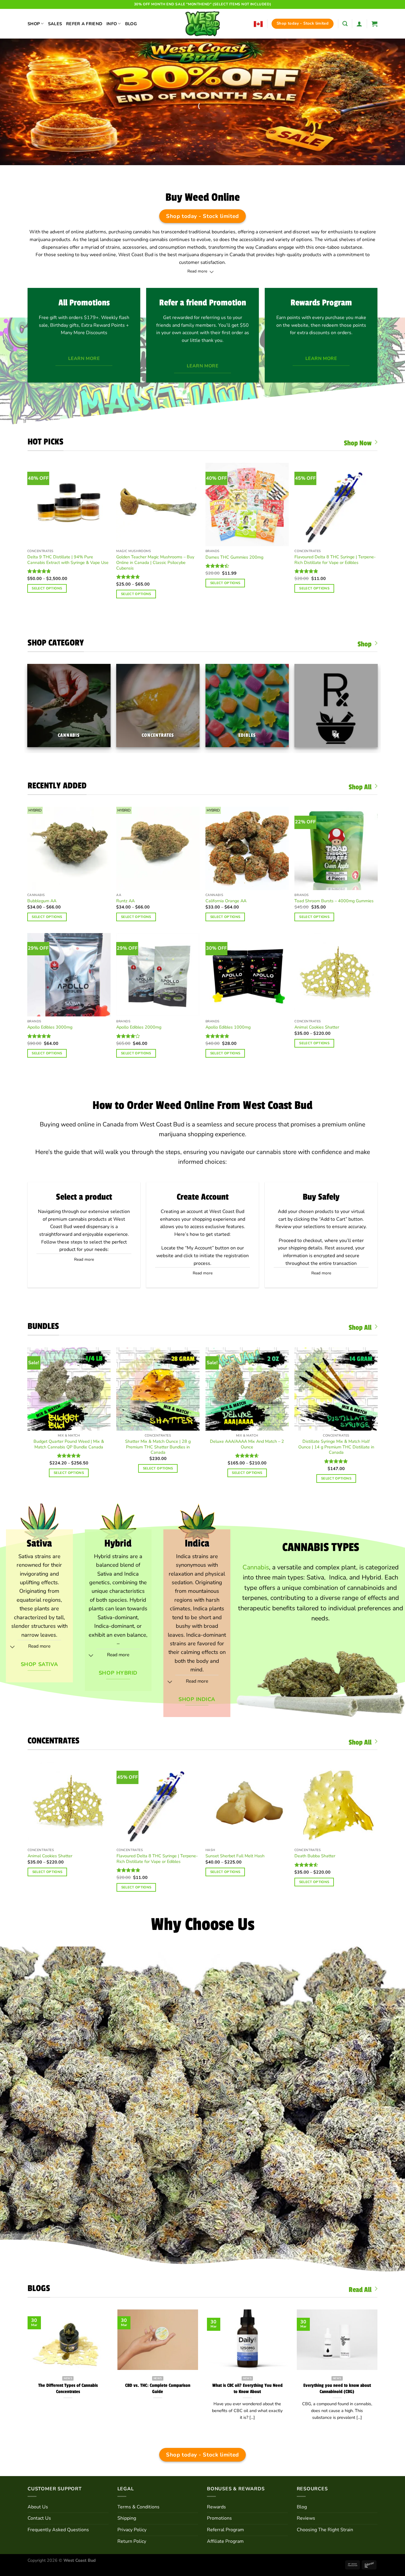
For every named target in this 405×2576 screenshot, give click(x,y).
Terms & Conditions (138, 2507)
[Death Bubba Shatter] (336, 1803)
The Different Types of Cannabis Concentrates (68, 2389)
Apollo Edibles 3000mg (50, 1027)
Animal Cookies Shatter (317, 1027)
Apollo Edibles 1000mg (228, 1027)
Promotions (219, 2518)
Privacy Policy (132, 2530)
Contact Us (39, 2518)
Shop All (360, 787)
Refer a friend (84, 24)
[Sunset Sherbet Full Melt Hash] (247, 1803)
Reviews (306, 2518)
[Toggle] (212, 272)
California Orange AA (226, 901)
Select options (47, 588)
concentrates (317, 2012)
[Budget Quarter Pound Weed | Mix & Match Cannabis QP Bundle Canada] (69, 1389)
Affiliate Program (225, 2541)
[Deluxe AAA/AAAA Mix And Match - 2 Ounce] (247, 1389)
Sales (55, 24)
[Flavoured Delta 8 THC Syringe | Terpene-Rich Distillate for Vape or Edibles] (336, 504)
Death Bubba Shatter (315, 1856)
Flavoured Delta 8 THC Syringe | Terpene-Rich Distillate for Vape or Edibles (335, 560)
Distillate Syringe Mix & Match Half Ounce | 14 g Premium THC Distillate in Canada (336, 1447)
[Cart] (374, 24)
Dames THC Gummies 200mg (234, 557)
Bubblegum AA (42, 901)
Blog (131, 24)
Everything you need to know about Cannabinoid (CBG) (337, 2389)
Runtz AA (125, 901)
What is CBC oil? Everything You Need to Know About (247, 2389)
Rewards (216, 2507)
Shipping (127, 2518)
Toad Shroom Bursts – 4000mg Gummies (334, 901)
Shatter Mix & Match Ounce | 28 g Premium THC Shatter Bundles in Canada (158, 1447)
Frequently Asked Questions (58, 2530)
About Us (38, 2507)
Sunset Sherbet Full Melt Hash (235, 1856)
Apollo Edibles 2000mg (139, 1027)
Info (112, 24)
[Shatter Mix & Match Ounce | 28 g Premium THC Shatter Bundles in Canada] (158, 1389)
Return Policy (132, 2541)
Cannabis (256, 1567)
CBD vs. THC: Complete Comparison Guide (158, 2389)
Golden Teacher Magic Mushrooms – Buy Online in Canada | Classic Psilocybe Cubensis (155, 562)
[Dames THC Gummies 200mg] (247, 504)
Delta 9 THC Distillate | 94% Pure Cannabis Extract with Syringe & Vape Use (68, 560)
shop (107, 2226)
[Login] (359, 24)
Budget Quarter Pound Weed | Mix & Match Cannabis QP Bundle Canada (69, 1444)
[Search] (345, 24)
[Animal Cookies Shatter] (69, 1803)
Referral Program (225, 2530)
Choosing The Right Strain (325, 2530)
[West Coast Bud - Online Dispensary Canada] (203, 24)
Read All (360, 2290)
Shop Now (358, 443)
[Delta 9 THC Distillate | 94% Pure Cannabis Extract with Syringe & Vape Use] (69, 504)
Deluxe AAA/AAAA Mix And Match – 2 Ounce (247, 1444)
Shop (34, 24)
